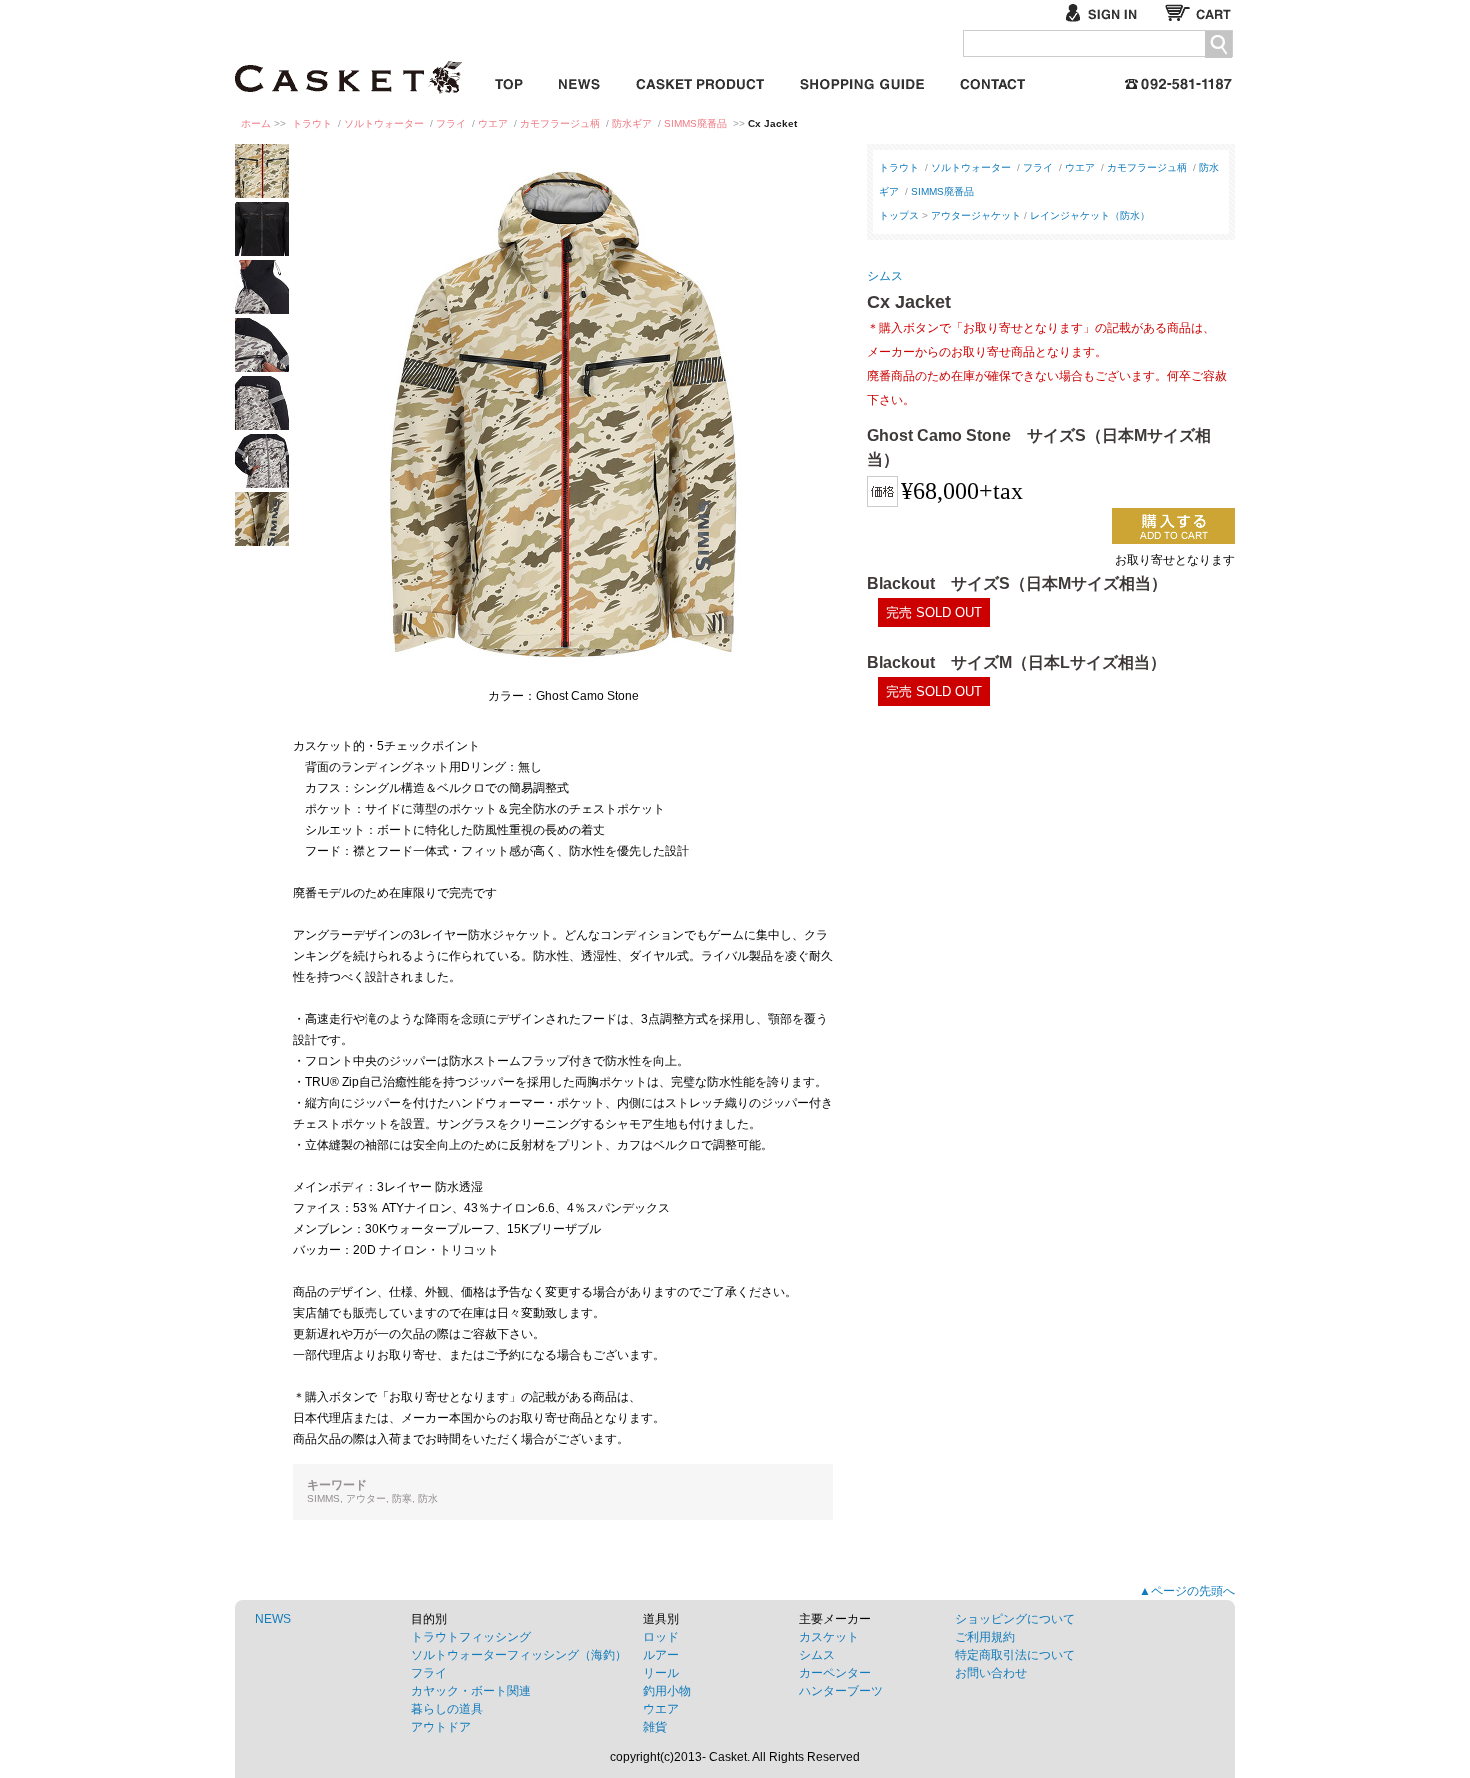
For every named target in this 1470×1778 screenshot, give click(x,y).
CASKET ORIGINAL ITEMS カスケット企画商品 (700, 80)
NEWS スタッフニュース (579, 80)
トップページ (509, 80)
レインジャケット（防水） (1090, 215)
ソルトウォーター (384, 123)
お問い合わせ (992, 80)
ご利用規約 (985, 1637)
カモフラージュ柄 (560, 123)
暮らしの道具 (447, 1709)
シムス (885, 276)
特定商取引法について (1015, 1655)
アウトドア (441, 1727)
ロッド (661, 1637)
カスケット (350, 64)
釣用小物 (667, 1691)
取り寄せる (1173, 526)
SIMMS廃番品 (695, 123)
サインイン (1109, 12)
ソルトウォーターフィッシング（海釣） (519, 1655)
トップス (899, 215)
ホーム (256, 123)
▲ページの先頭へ (1187, 1591)
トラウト (312, 123)
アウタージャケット (976, 215)
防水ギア (632, 123)
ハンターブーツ (841, 1691)
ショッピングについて (1015, 1619)
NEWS (273, 1619)
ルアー (661, 1655)
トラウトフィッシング (471, 1637)
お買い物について (862, 80)
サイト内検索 (1218, 44)
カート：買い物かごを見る (1200, 12)
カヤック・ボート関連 (471, 1691)
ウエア (493, 123)
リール (661, 1673)
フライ (451, 123)
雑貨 (655, 1727)
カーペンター (835, 1673)
